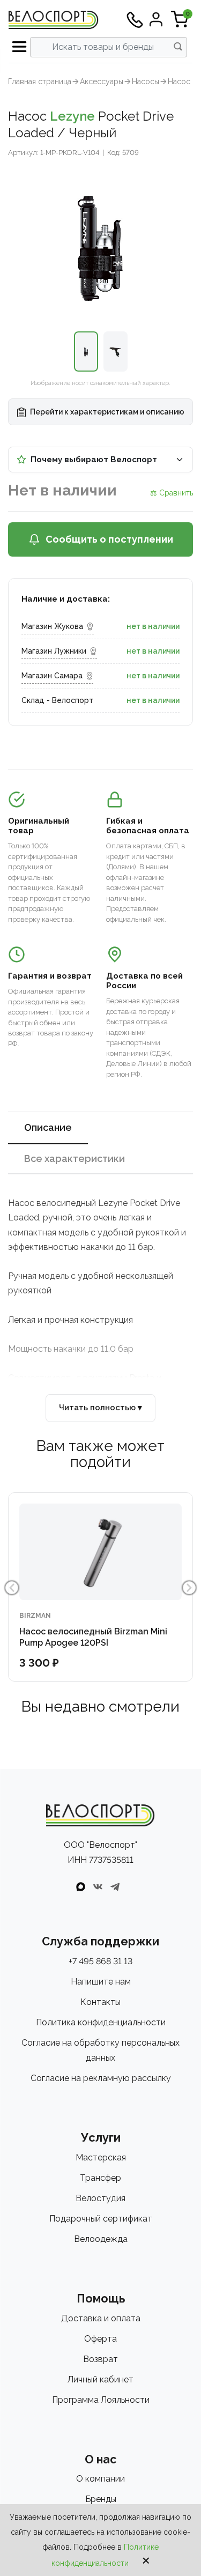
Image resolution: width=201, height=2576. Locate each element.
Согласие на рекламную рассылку (101, 2078)
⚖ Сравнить (172, 493)
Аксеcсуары (102, 82)
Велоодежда (101, 2239)
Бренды (101, 2499)
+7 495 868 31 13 (100, 1961)
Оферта (100, 2339)
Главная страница (40, 82)
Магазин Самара (52, 676)
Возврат (100, 2359)
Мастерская (101, 2157)
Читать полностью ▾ (100, 1408)
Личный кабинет (100, 2379)
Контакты (100, 2002)
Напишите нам (101, 1982)
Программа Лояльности (101, 2400)
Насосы (146, 82)
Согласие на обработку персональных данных (100, 2050)
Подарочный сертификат (101, 2219)
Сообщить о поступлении (109, 539)
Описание (48, 1127)
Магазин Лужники (54, 651)
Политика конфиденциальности (101, 2022)
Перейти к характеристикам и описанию (106, 412)
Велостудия (100, 2198)
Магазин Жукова (52, 626)
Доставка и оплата (101, 2318)
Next (189, 1588)
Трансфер (100, 2178)
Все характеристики (75, 1159)
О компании (100, 2479)
